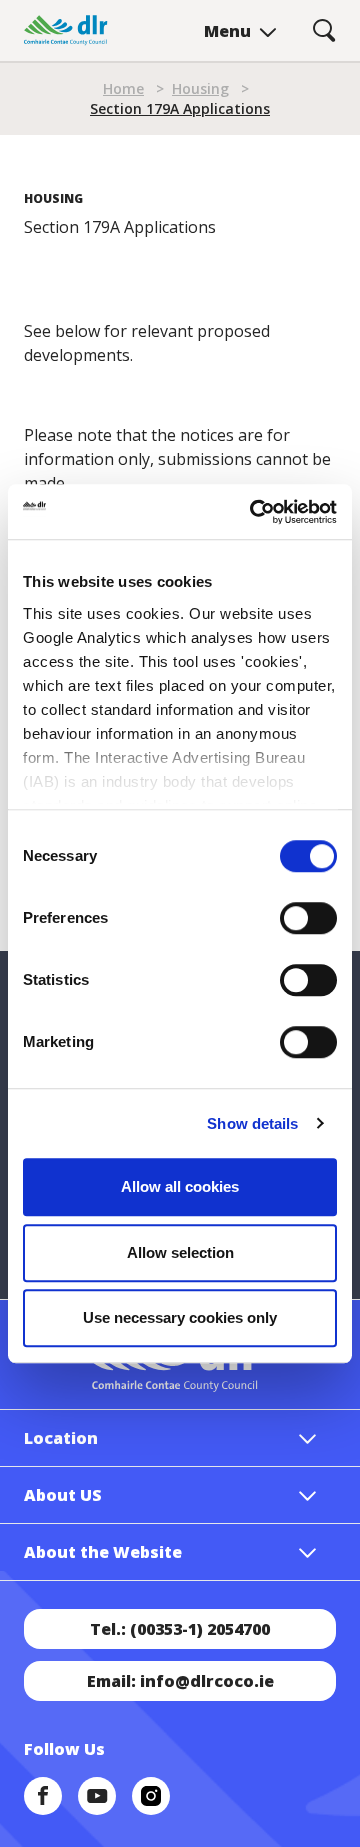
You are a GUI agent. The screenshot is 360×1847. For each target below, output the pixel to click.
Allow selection (180, 1252)
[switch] (308, 917)
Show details (252, 1123)
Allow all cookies (180, 1186)
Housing (200, 88)
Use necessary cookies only (180, 1317)
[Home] (66, 30)
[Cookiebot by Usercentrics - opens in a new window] (254, 512)
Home (123, 88)
